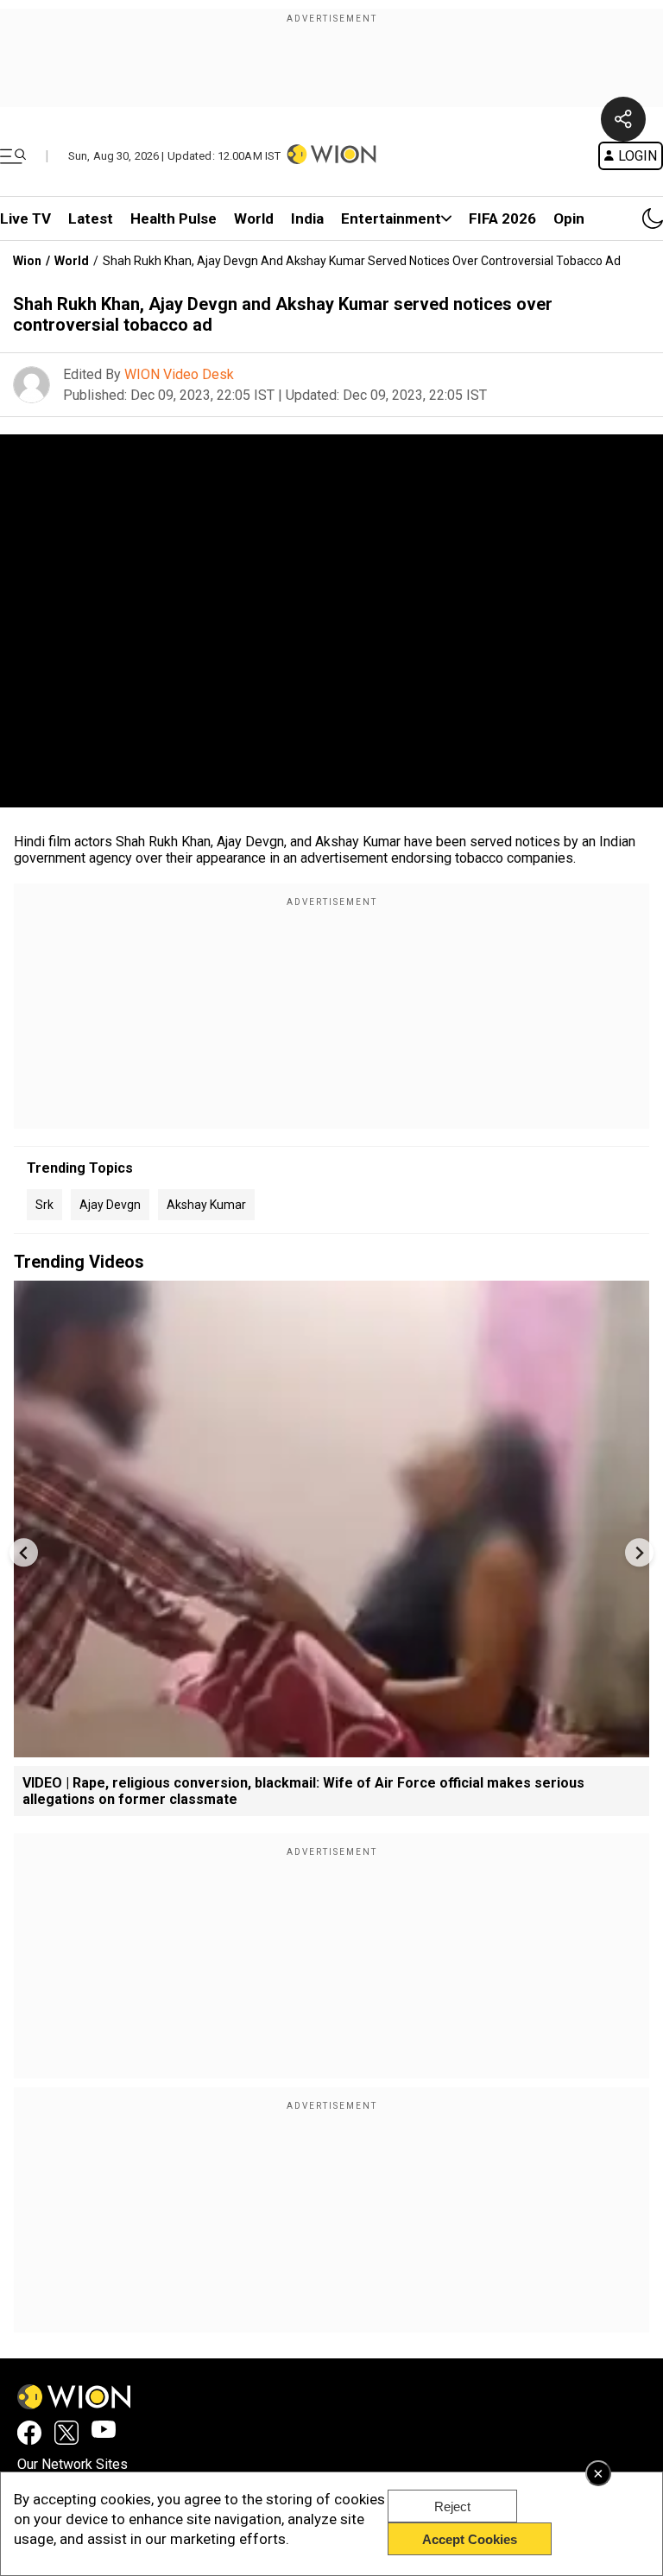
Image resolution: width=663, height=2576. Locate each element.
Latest (91, 218)
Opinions (583, 218)
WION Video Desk (179, 374)
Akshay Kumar (206, 1205)
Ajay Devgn (110, 1205)
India (307, 218)
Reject (452, 2506)
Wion (27, 261)
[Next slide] (639, 1552)
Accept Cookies (470, 2539)
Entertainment (391, 218)
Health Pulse (174, 218)
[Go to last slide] (24, 1552)
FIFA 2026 (502, 218)
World (254, 218)
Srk (44, 1205)
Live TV (25, 218)
